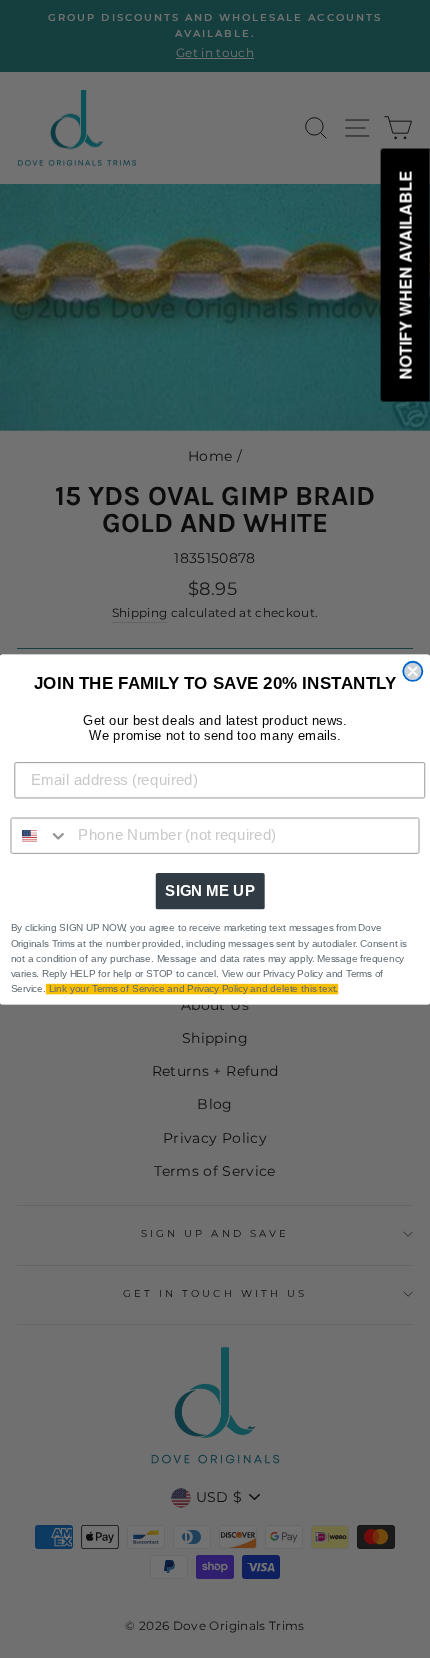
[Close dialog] (412, 670)
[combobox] (39, 835)
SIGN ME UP (210, 890)
